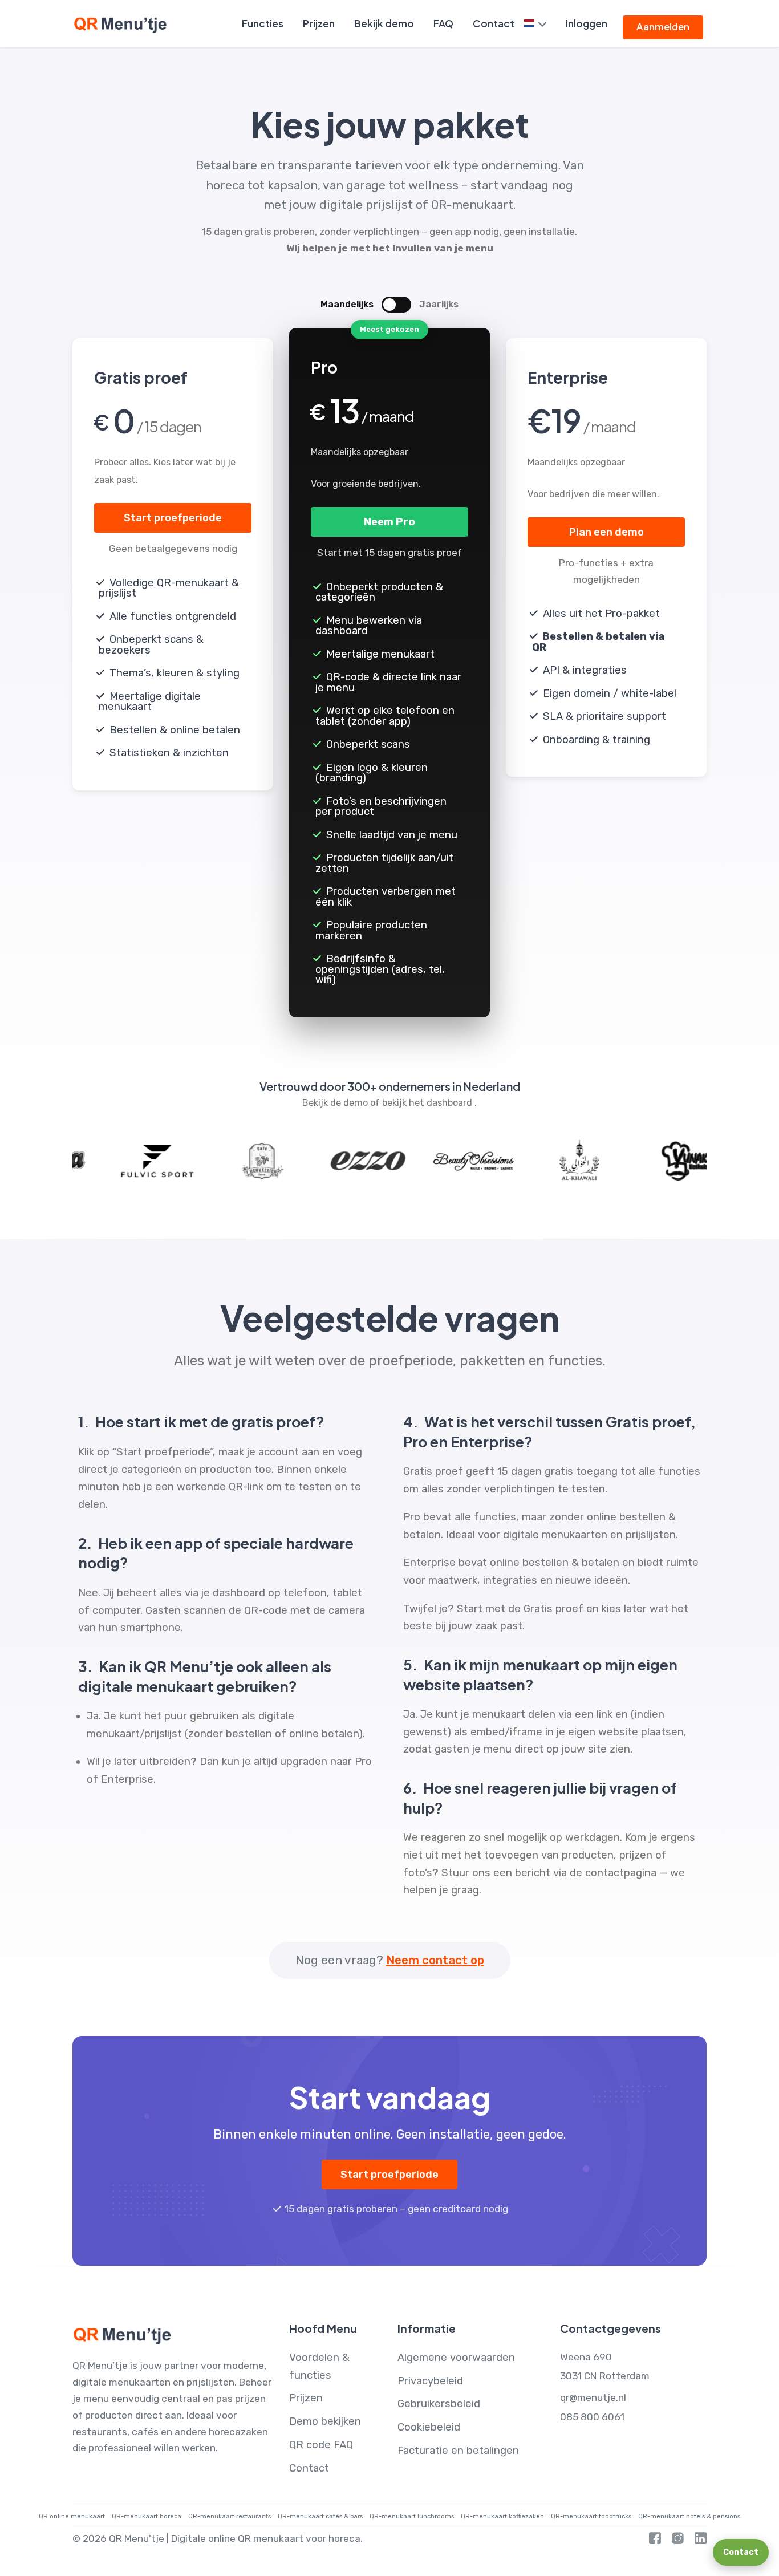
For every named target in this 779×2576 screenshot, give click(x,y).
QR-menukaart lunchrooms (412, 2516)
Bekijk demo (384, 23)
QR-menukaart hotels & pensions (689, 2516)
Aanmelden (663, 27)
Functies (263, 23)
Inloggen (587, 23)
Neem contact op (435, 1960)
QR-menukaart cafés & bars (320, 2516)
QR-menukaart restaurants (230, 2516)
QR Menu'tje (137, 2538)
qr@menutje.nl (593, 2397)
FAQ (443, 23)
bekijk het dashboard (428, 1103)
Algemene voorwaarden (456, 2358)
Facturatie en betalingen (458, 2451)
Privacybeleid (430, 2381)
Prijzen (319, 23)
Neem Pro (389, 522)
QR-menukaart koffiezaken (502, 2516)
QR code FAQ (321, 2445)
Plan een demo (606, 532)
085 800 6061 (592, 2417)
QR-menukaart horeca (147, 2516)
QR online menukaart (72, 2516)
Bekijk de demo (336, 1103)
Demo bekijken (325, 2421)
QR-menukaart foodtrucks (591, 2516)
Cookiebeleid (429, 2427)
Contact (494, 23)
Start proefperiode (173, 518)
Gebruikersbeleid (439, 2404)
